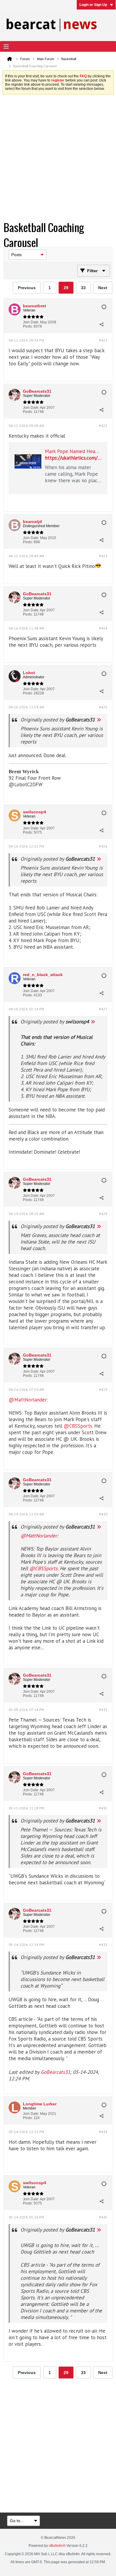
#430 (103, 1514)
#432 (103, 1808)
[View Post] (99, 720)
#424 (103, 628)
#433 (103, 1945)
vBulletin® (57, 2546)
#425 (103, 707)
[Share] (101, 324)
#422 (103, 426)
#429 (103, 1389)
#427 (103, 1009)
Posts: (28, 326)
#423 (103, 556)
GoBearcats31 (55, 2072)
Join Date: (31, 322)
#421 (103, 340)
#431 (103, 1710)
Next (103, 288)
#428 (103, 1214)
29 (66, 288)
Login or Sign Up (93, 5)
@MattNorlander (28, 1400)
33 (83, 288)
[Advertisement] (58, 159)
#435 (103, 2217)
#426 (103, 846)
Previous (27, 288)
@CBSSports (78, 1426)
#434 (103, 2132)
